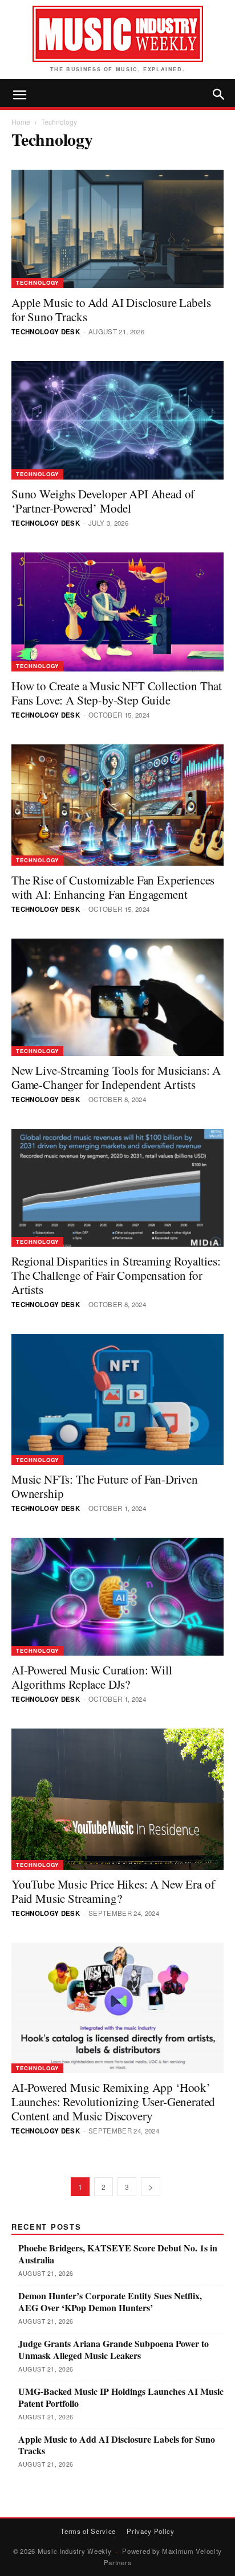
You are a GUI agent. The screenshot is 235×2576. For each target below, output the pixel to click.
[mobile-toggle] (19, 95)
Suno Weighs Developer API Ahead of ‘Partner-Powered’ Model (103, 501)
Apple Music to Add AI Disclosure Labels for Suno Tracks (111, 310)
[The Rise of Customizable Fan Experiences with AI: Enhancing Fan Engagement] (117, 805)
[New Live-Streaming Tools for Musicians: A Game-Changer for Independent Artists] (117, 998)
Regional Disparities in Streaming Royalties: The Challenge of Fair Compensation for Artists (116, 1275)
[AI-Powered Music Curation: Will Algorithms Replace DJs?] (117, 1597)
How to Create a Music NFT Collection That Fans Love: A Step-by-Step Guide (117, 693)
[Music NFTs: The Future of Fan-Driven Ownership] (117, 1399)
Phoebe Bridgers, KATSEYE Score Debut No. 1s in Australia (118, 2254)
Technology (37, 282)
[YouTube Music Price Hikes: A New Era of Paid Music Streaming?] (117, 1799)
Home (21, 122)
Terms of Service (88, 2531)
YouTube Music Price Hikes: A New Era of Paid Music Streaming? (113, 1891)
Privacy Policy (151, 2531)
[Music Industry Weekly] (117, 34)
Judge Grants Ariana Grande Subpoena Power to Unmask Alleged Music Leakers (114, 2350)
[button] (219, 95)
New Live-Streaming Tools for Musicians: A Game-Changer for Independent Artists (116, 1077)
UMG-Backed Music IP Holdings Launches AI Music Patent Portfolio (121, 2398)
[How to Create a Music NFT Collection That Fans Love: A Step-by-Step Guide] (117, 612)
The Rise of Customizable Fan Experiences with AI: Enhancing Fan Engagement (113, 887)
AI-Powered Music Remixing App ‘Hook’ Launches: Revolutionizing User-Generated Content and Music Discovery (113, 2102)
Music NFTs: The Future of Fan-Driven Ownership (105, 1486)
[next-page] (151, 2187)
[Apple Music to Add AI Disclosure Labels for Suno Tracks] (117, 229)
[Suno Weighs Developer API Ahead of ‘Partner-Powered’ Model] (117, 420)
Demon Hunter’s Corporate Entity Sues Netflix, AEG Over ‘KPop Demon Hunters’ (110, 2302)
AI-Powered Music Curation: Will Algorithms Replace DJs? (92, 1677)
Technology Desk (46, 332)
